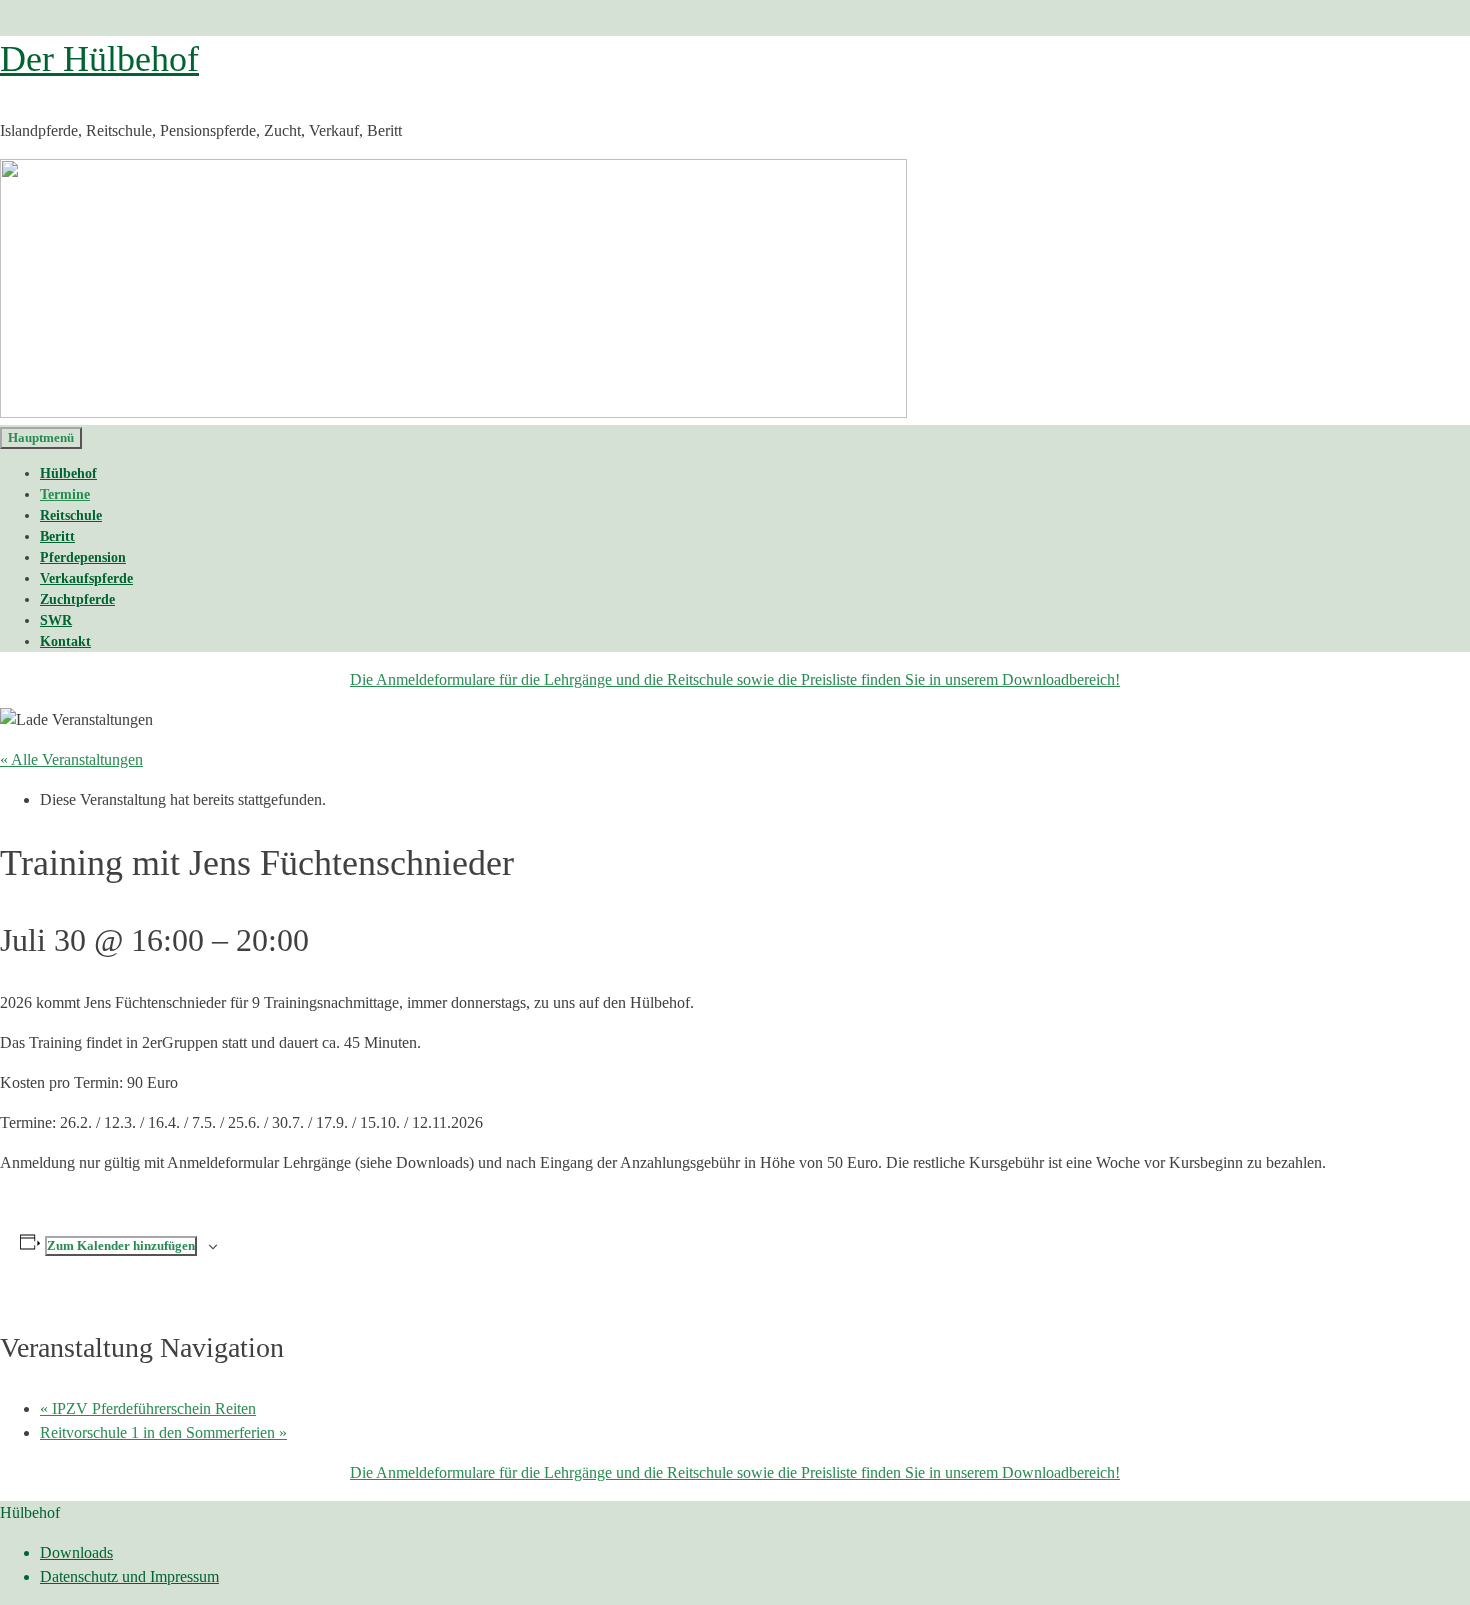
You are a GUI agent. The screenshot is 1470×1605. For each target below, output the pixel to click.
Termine (65, 494)
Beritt (57, 536)
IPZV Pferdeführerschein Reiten (148, 1408)
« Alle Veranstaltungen (71, 759)
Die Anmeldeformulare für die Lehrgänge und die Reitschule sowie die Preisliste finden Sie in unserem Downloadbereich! (735, 679)
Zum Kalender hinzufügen (121, 1245)
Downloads (76, 1552)
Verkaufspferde (86, 578)
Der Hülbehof (99, 59)
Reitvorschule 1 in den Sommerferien (163, 1432)
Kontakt (65, 641)
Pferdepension (83, 557)
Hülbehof (68, 473)
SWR (56, 620)
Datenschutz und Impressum (129, 1576)
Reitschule (71, 515)
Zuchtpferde (77, 599)
